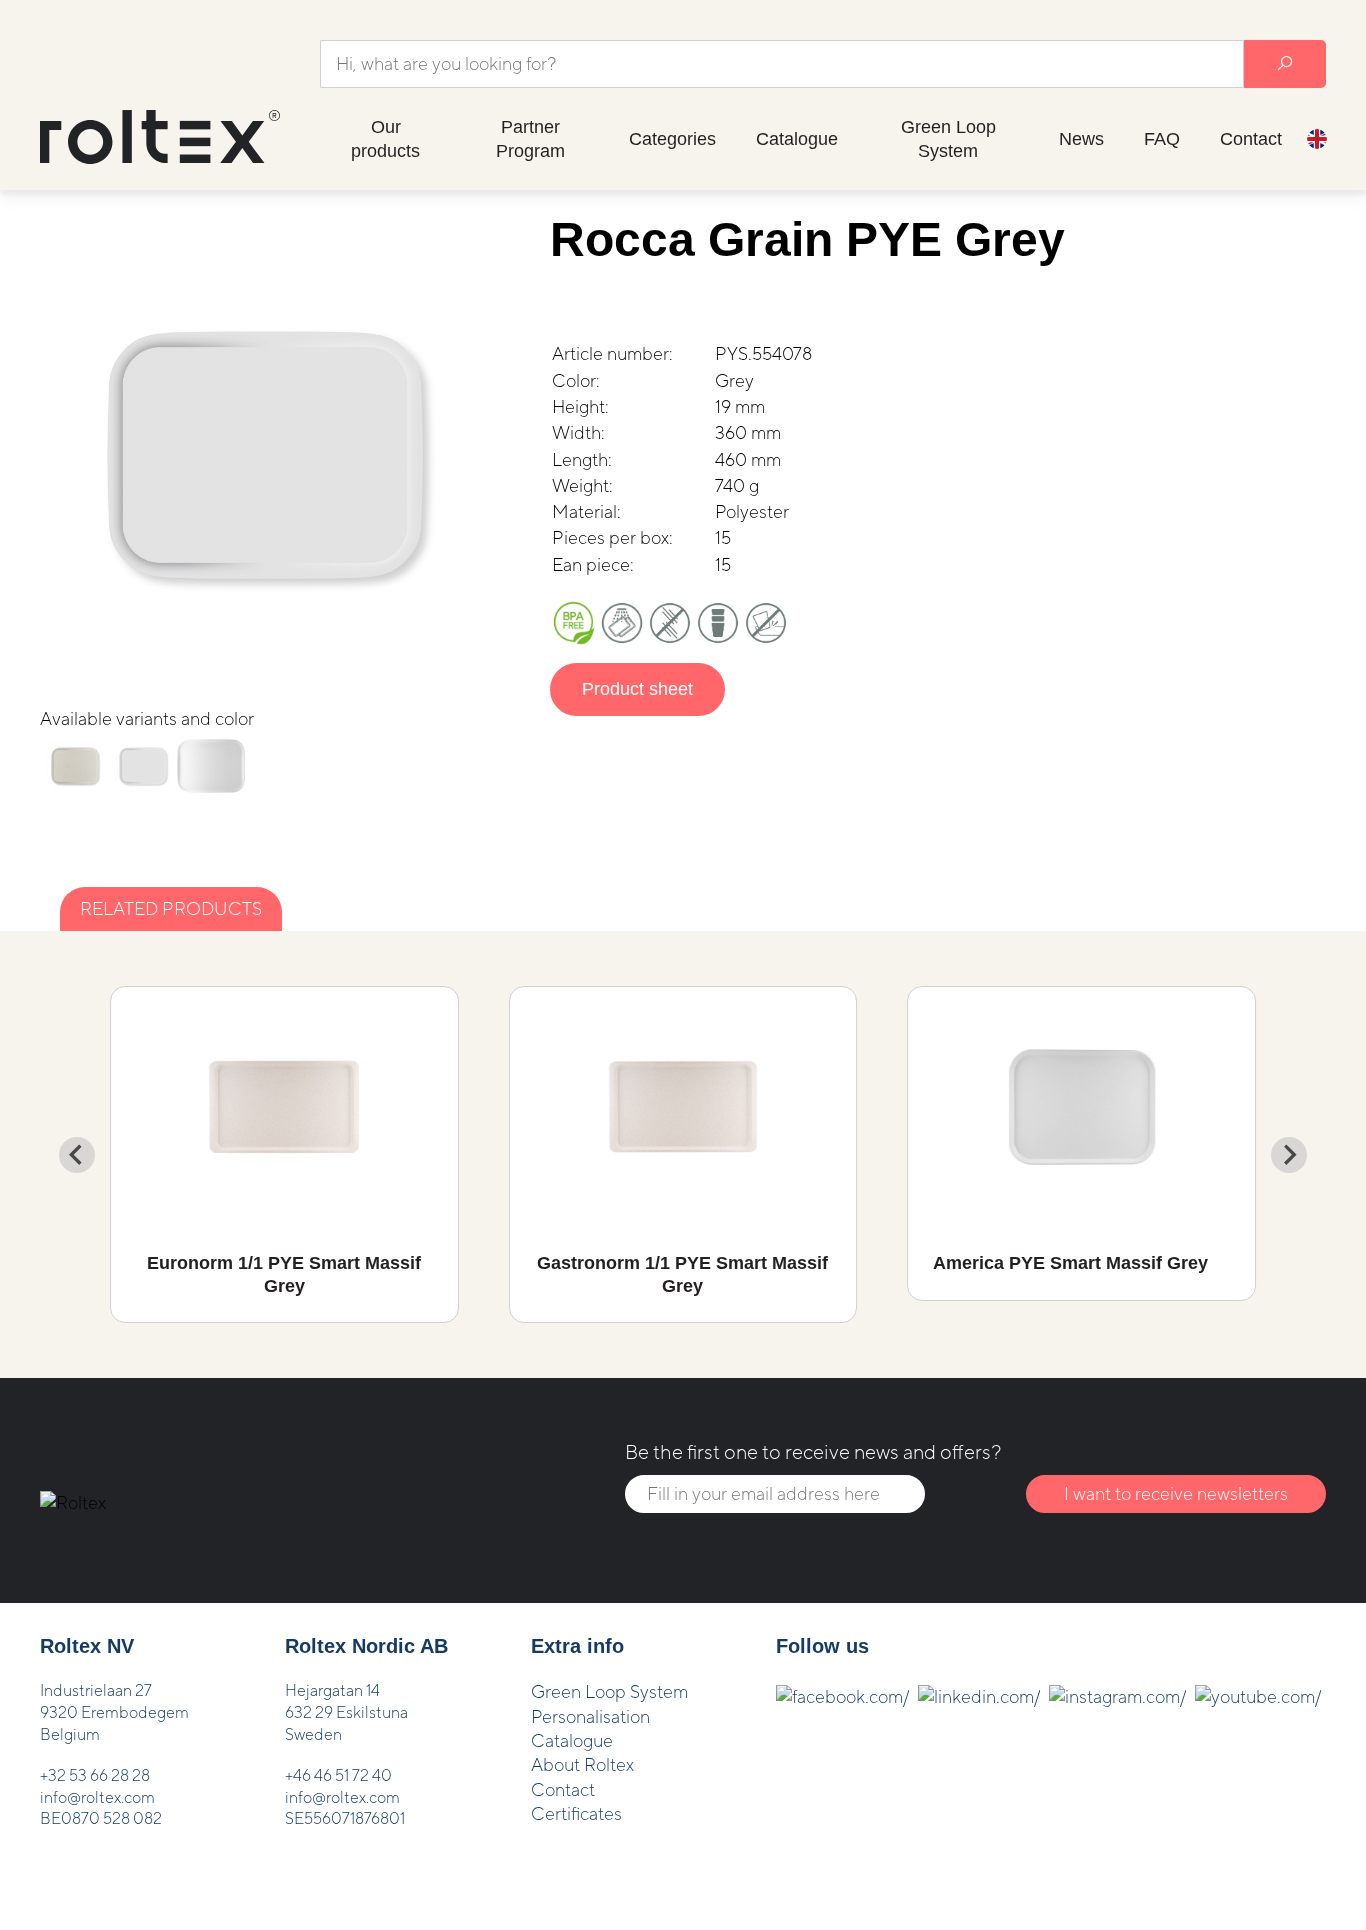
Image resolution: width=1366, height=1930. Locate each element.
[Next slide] (1289, 1155)
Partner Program (530, 139)
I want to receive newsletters (1176, 1493)
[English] (1317, 142)
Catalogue (797, 139)
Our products (385, 139)
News (1081, 139)
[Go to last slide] (77, 1155)
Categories (672, 139)
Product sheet (637, 689)
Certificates (576, 1813)
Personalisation (590, 1716)
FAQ (1162, 139)
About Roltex (582, 1764)
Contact (1251, 139)
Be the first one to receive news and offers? (813, 1451)
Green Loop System (948, 139)
